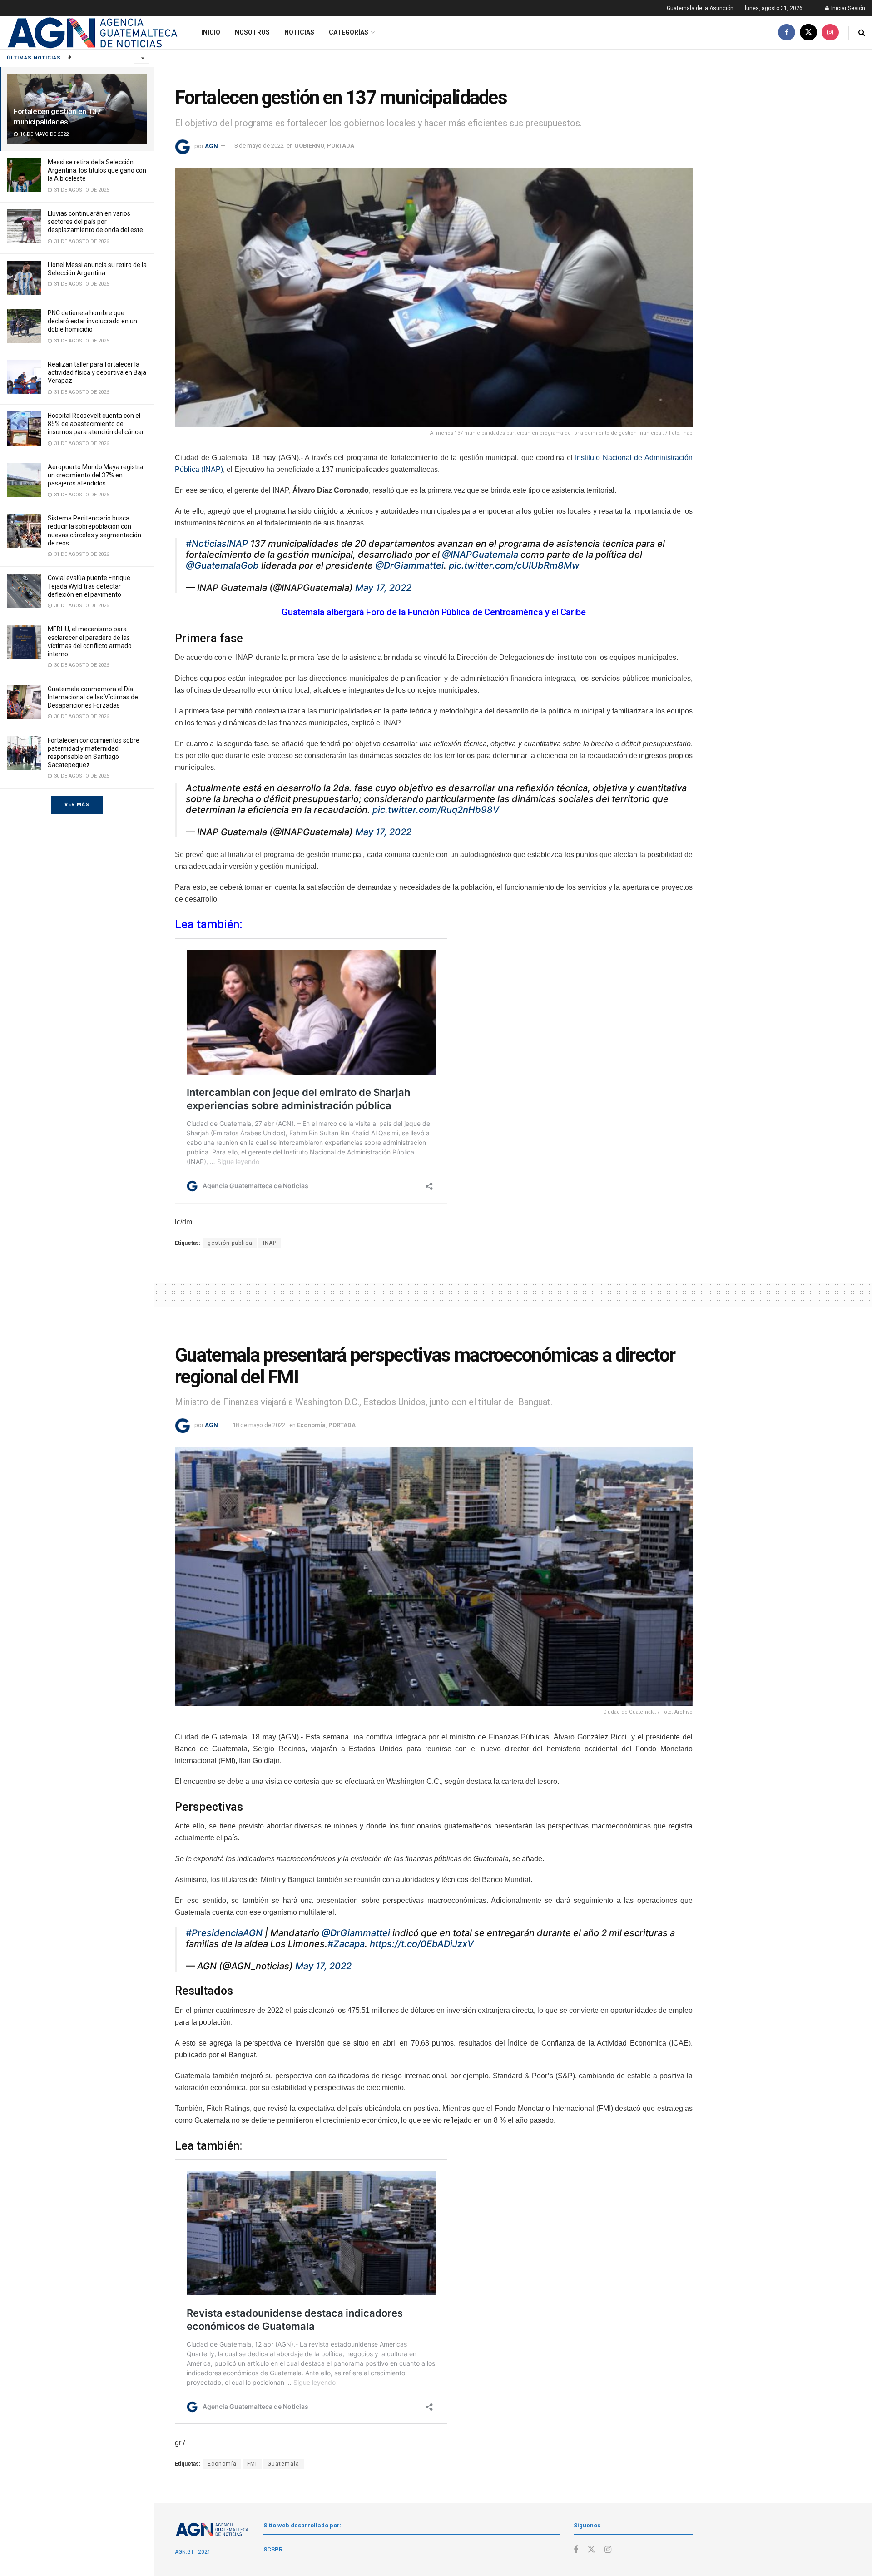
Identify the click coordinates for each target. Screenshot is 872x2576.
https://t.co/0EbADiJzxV (422, 1944)
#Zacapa (346, 1944)
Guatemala (283, 2464)
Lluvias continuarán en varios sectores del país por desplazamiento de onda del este (95, 222)
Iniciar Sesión (847, 8)
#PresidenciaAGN (224, 1933)
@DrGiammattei (409, 565)
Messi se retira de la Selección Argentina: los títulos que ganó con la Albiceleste (97, 170)
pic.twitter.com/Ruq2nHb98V (436, 810)
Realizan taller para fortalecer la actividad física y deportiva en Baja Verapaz (97, 372)
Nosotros (252, 32)
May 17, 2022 (383, 588)
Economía (311, 1425)
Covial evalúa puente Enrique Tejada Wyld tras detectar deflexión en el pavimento (89, 586)
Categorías (349, 32)
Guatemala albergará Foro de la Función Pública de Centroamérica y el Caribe (434, 612)
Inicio (211, 32)
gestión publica (230, 1243)
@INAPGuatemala (480, 555)
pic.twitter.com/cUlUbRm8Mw (514, 565)
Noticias (299, 32)
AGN (211, 146)
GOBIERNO (309, 146)
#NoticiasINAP (217, 544)
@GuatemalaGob (222, 565)
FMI (252, 2464)
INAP (270, 1243)
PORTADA (341, 146)
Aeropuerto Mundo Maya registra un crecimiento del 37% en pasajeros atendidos (95, 475)
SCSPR (273, 2549)
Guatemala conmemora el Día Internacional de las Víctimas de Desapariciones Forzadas (93, 697)
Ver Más (77, 805)
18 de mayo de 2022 (258, 146)
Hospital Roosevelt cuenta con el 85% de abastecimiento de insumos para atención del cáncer (96, 424)
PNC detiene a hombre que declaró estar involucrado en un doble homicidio (92, 321)
